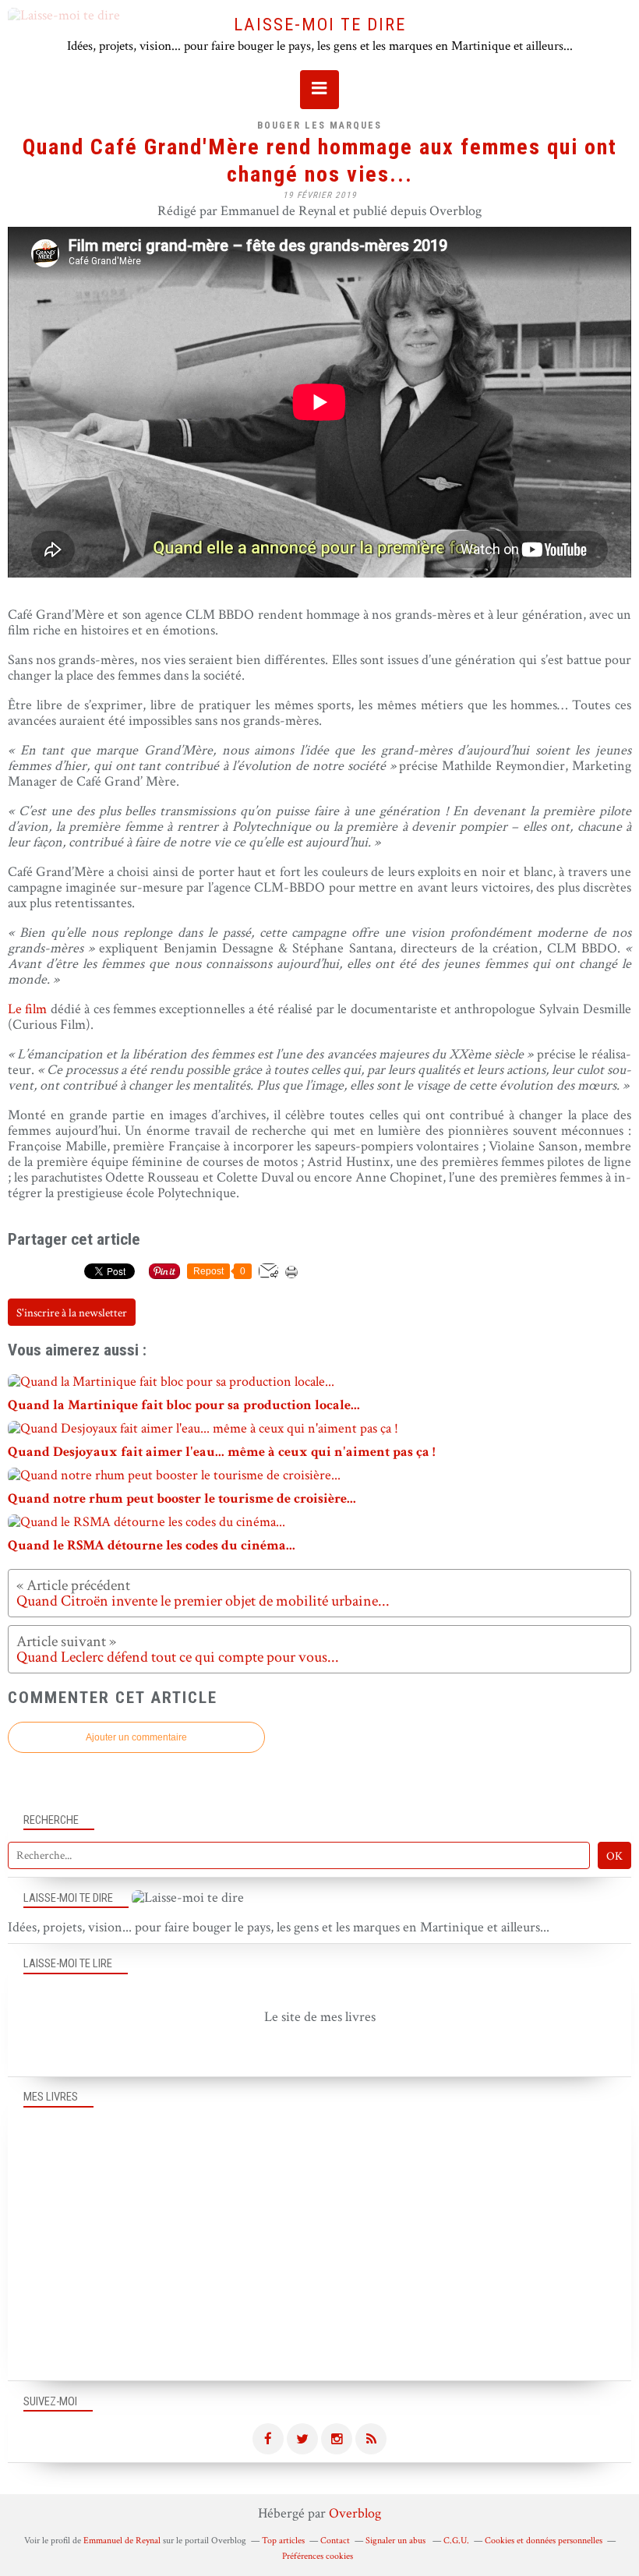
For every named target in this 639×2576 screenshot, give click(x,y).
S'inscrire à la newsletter (72, 1313)
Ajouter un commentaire (136, 1737)
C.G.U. (456, 2541)
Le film (29, 1009)
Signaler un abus (397, 2541)
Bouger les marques (319, 125)
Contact (335, 2541)
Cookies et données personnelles (544, 2541)
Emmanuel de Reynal (122, 2541)
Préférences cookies (318, 2556)
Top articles (283, 2541)
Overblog (355, 2513)
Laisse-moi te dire (320, 24)
